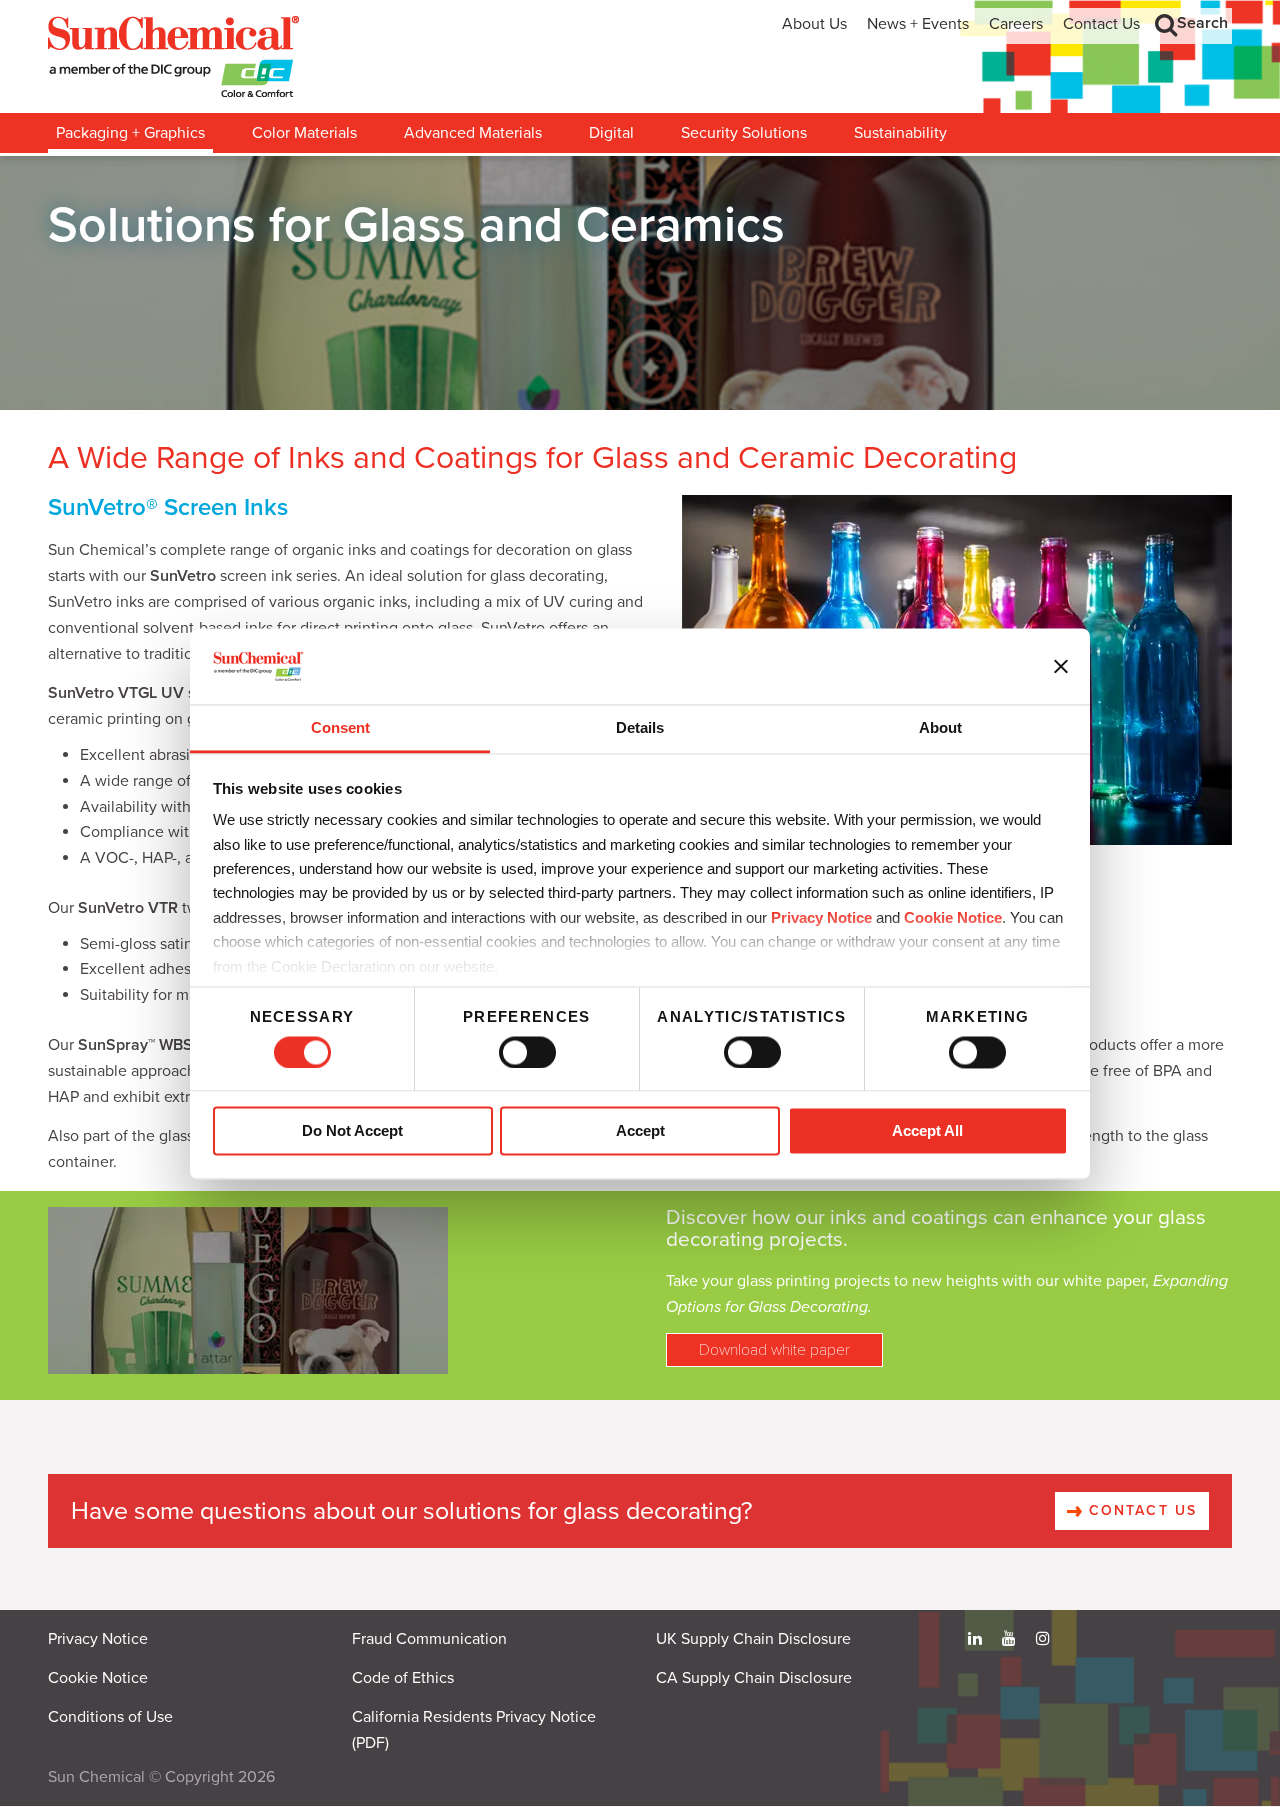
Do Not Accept (352, 1131)
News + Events (918, 24)
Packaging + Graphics (130, 133)
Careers (1016, 24)
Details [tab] (640, 728)
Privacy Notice (821, 917)
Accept (640, 1131)
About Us (814, 24)
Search (1202, 23)
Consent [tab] (340, 728)
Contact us (1140, 1510)
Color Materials (304, 133)
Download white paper (774, 1350)
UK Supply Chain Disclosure (753, 1639)
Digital (611, 133)
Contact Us (1101, 24)
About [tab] (940, 728)
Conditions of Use (110, 1717)
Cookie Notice (98, 1678)
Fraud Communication (429, 1639)
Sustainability (900, 133)
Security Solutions (744, 133)
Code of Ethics (403, 1678)
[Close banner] (1061, 666)
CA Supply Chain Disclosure (754, 1678)
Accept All (927, 1131)
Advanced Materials (473, 133)
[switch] (527, 1052)
